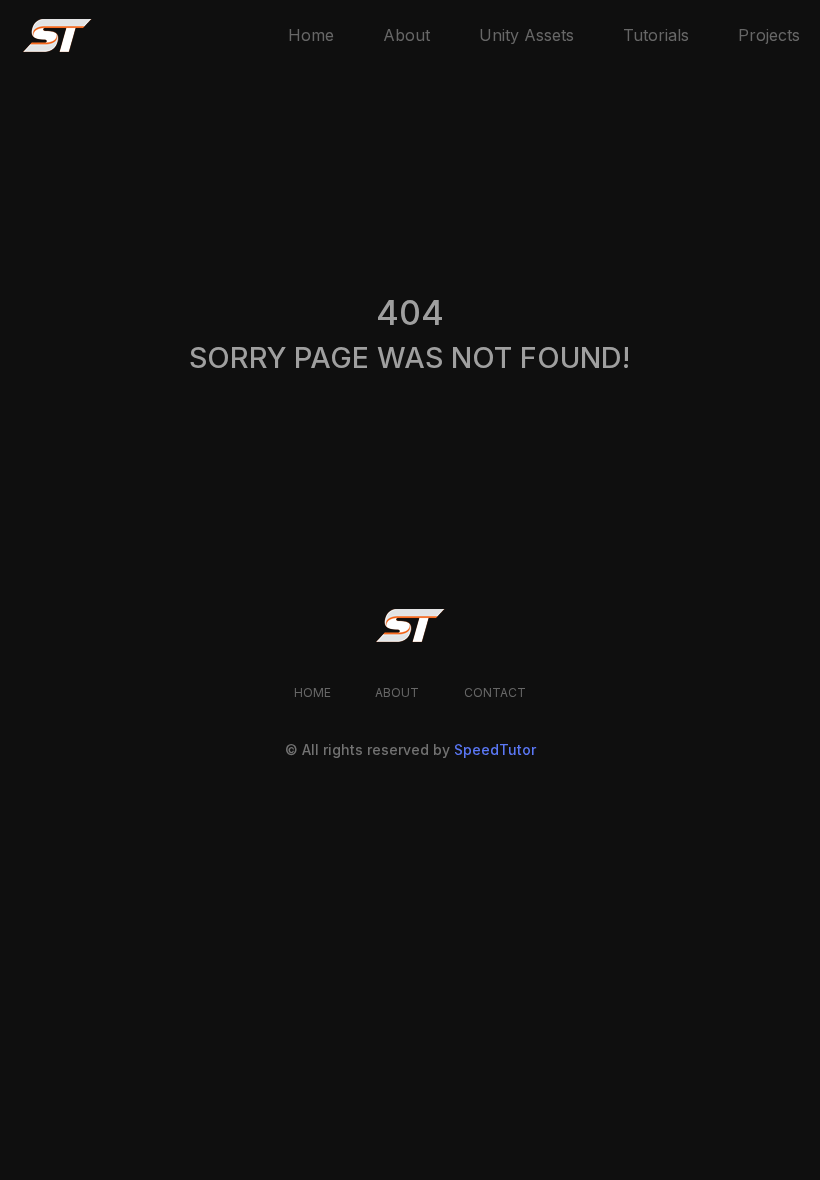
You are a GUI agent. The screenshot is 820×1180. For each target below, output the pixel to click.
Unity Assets (526, 35)
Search (526, 411)
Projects (769, 35)
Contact (495, 692)
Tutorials (656, 35)
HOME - (47, 258)
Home (311, 35)
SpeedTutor (495, 749)
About (406, 35)
